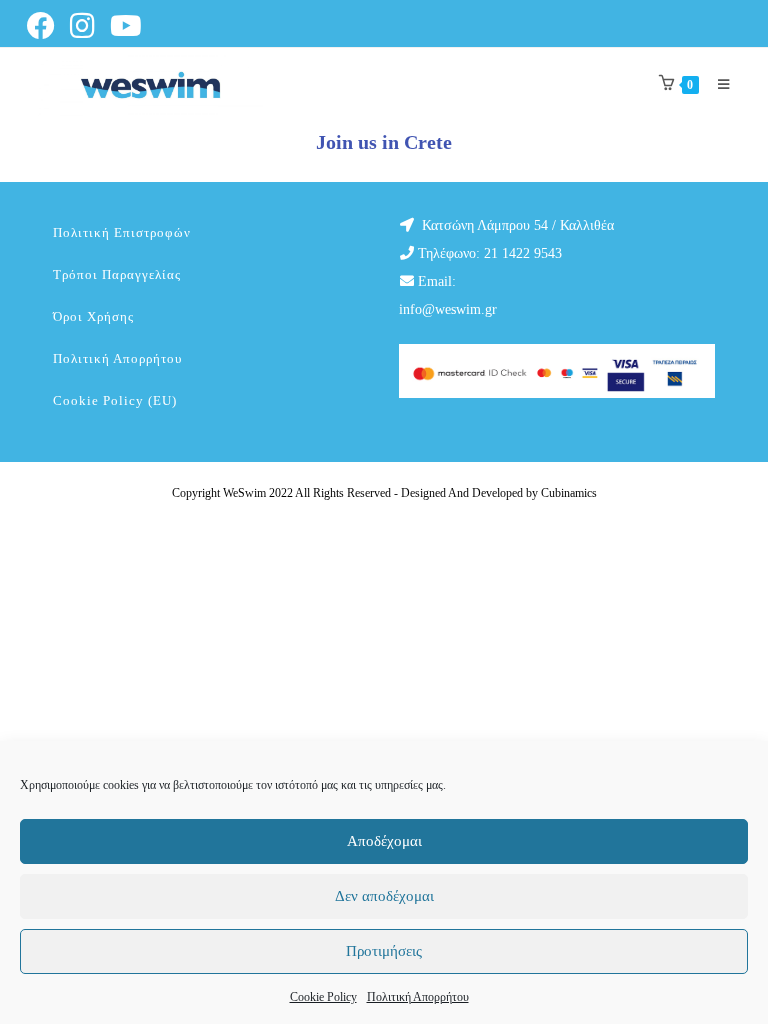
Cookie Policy (323, 997)
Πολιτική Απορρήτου (418, 997)
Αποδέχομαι (384, 841)
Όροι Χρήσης (93, 316)
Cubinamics (569, 493)
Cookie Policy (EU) (115, 400)
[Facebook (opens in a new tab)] (46, 26)
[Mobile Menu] (716, 84)
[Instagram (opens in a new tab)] (86, 26)
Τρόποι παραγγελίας (117, 274)
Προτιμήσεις (384, 951)
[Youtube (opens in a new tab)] (129, 26)
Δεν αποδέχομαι (384, 896)
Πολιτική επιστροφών (122, 232)
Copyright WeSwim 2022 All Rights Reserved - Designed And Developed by (356, 493)
